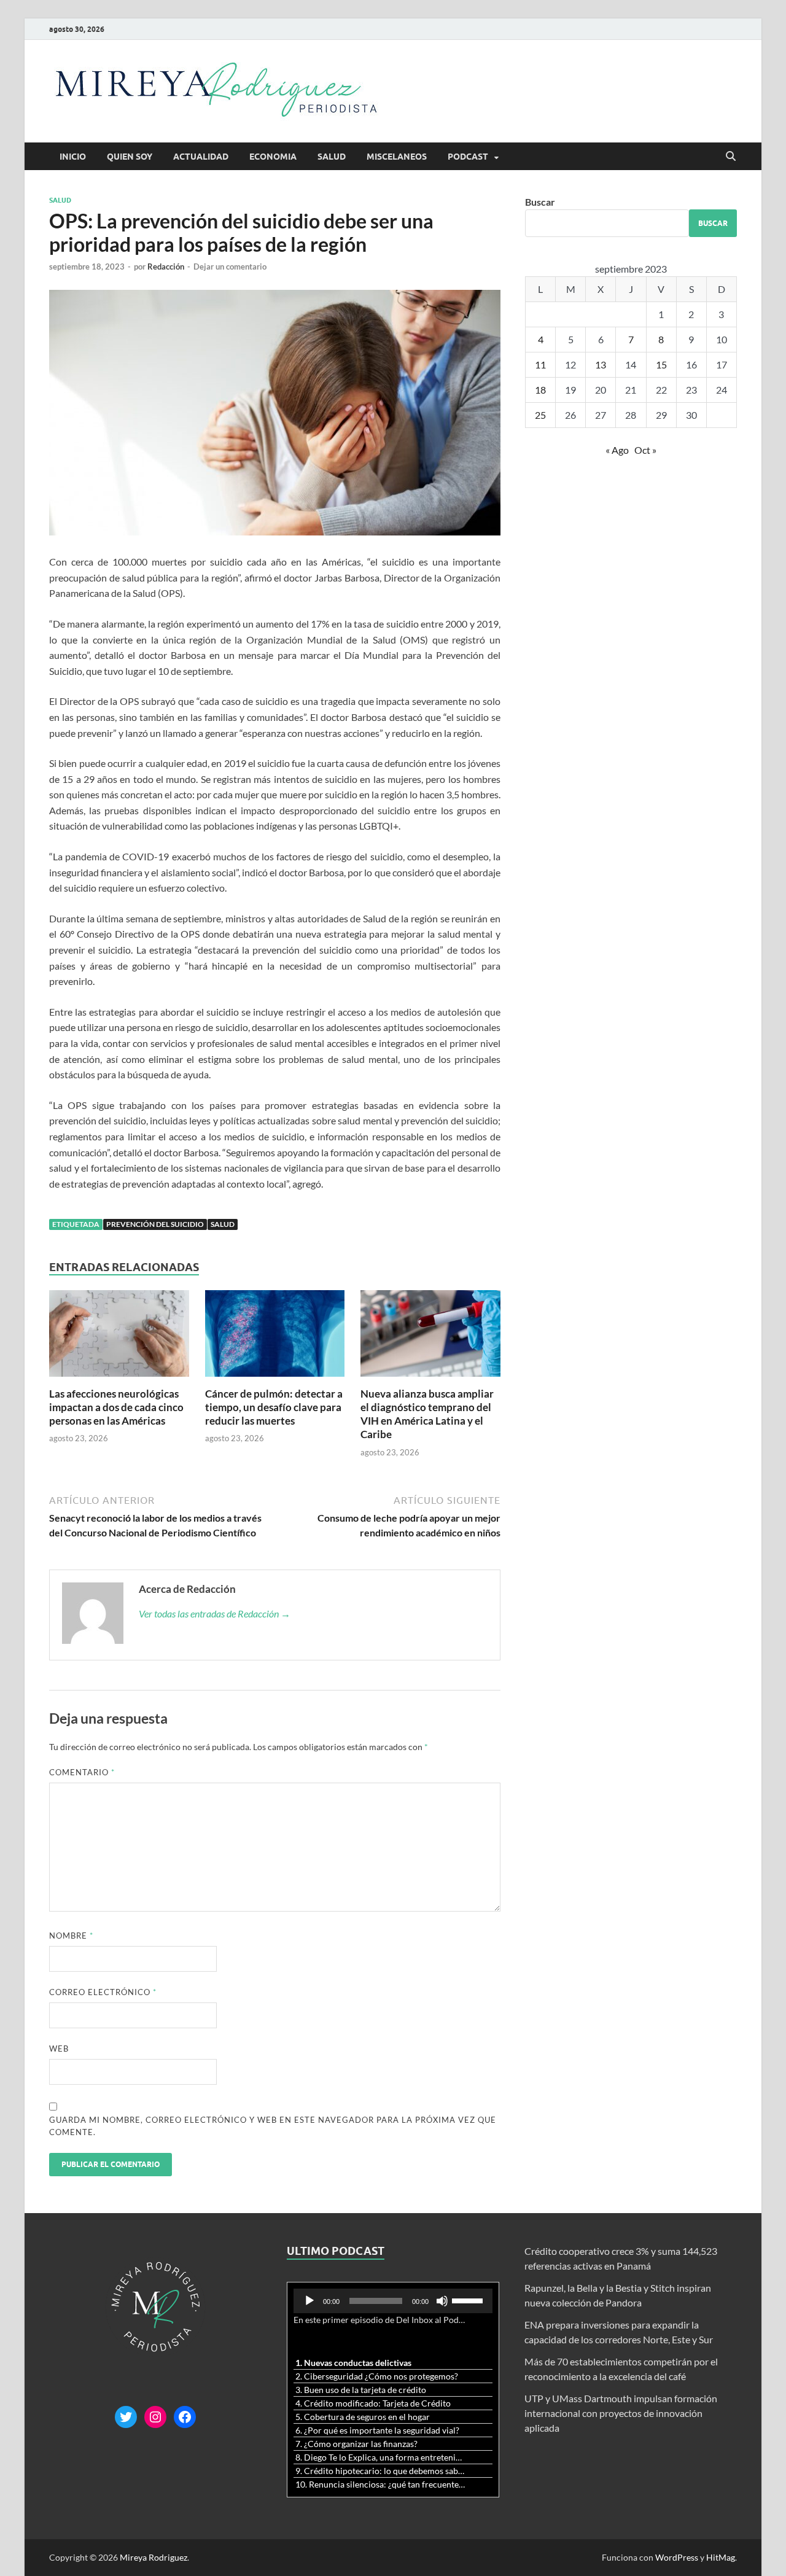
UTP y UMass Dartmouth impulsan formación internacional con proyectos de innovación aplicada (621, 2413)
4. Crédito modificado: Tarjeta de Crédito (373, 2403)
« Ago (617, 450)
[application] (393, 2301)
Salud (332, 157)
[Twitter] (126, 2417)
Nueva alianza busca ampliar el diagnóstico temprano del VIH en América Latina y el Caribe (427, 1414)
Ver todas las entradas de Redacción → (215, 1613)
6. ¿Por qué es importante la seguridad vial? (377, 2430)
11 (540, 364)
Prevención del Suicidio (155, 1224)
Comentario (82, 1772)
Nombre (71, 1936)
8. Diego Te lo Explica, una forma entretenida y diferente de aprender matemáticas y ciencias (381, 2457)
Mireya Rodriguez (154, 2557)
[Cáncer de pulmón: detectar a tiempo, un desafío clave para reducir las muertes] (275, 1337)
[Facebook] (185, 2417)
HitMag (721, 2557)
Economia (273, 157)
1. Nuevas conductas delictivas (353, 2363)
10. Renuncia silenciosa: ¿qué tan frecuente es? (381, 2484)
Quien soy (130, 157)
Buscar (540, 202)
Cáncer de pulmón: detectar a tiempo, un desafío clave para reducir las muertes (274, 1407)
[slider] (469, 2300)
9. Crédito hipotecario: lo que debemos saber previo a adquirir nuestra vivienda (381, 2471)
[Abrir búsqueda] (731, 157)
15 (661, 364)
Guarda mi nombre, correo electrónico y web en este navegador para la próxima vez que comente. (273, 2126)
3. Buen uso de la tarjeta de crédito (361, 2390)
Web (59, 2049)
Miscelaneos (397, 157)
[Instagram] (155, 2417)
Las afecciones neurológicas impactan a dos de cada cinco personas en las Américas (116, 1407)
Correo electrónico (103, 1992)
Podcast (468, 157)
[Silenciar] (442, 2301)
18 (540, 390)
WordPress (677, 2557)
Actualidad (201, 157)
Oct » (645, 450)
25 (540, 415)
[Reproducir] (309, 2301)
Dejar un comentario (230, 267)
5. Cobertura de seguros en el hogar (363, 2417)
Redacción (166, 267)
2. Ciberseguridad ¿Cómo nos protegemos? (377, 2376)
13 (601, 364)
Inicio (73, 157)
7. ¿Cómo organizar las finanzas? (356, 2444)
